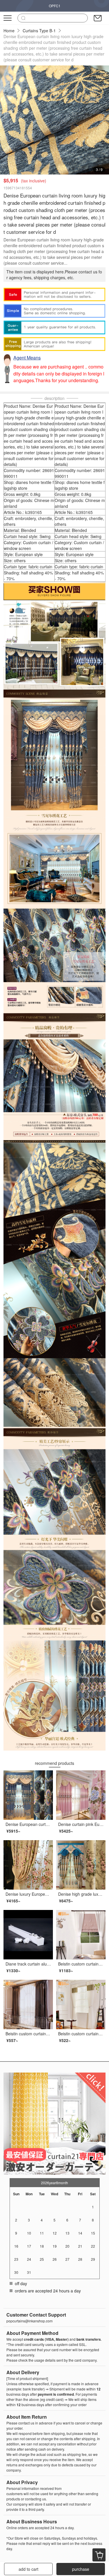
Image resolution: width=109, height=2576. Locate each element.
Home (9, 31)
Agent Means (27, 358)
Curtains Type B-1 (39, 31)
